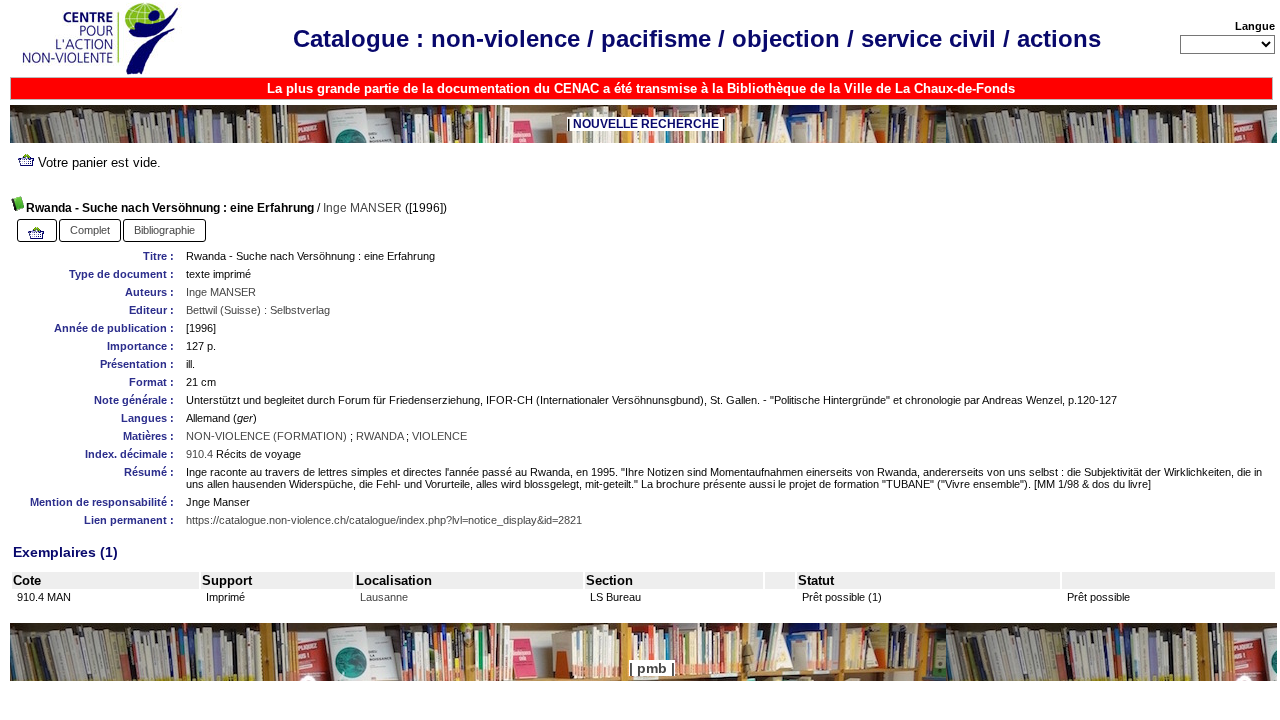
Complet (90, 230)
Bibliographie (164, 230)
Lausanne (384, 597)
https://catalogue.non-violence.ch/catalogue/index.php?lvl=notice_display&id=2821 (384, 520)
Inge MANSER (362, 208)
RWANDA (379, 436)
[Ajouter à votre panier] (37, 234)
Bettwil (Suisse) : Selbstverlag (258, 310)
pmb (652, 668)
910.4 (199, 454)
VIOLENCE (439, 436)
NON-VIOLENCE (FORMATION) (266, 436)
